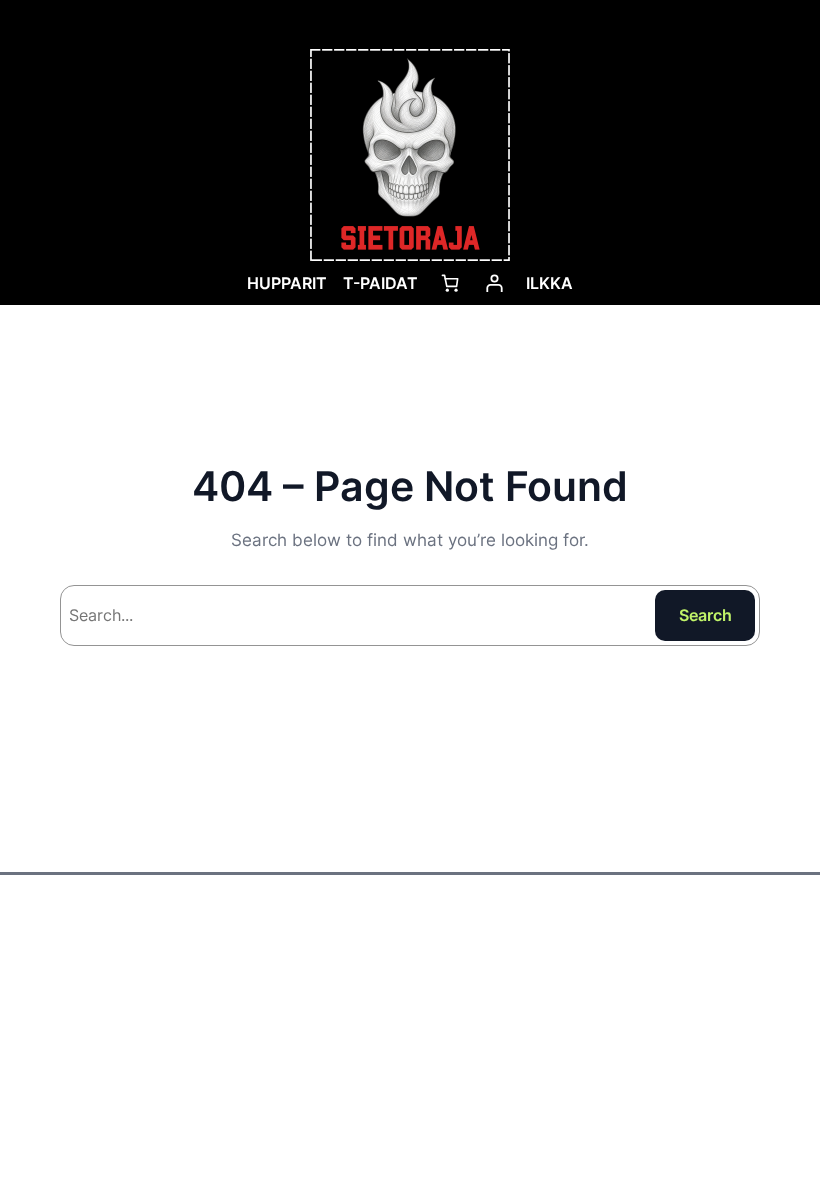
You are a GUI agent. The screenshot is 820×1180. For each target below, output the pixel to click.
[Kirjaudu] (494, 283)
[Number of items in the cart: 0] (450, 283)
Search (705, 615)
